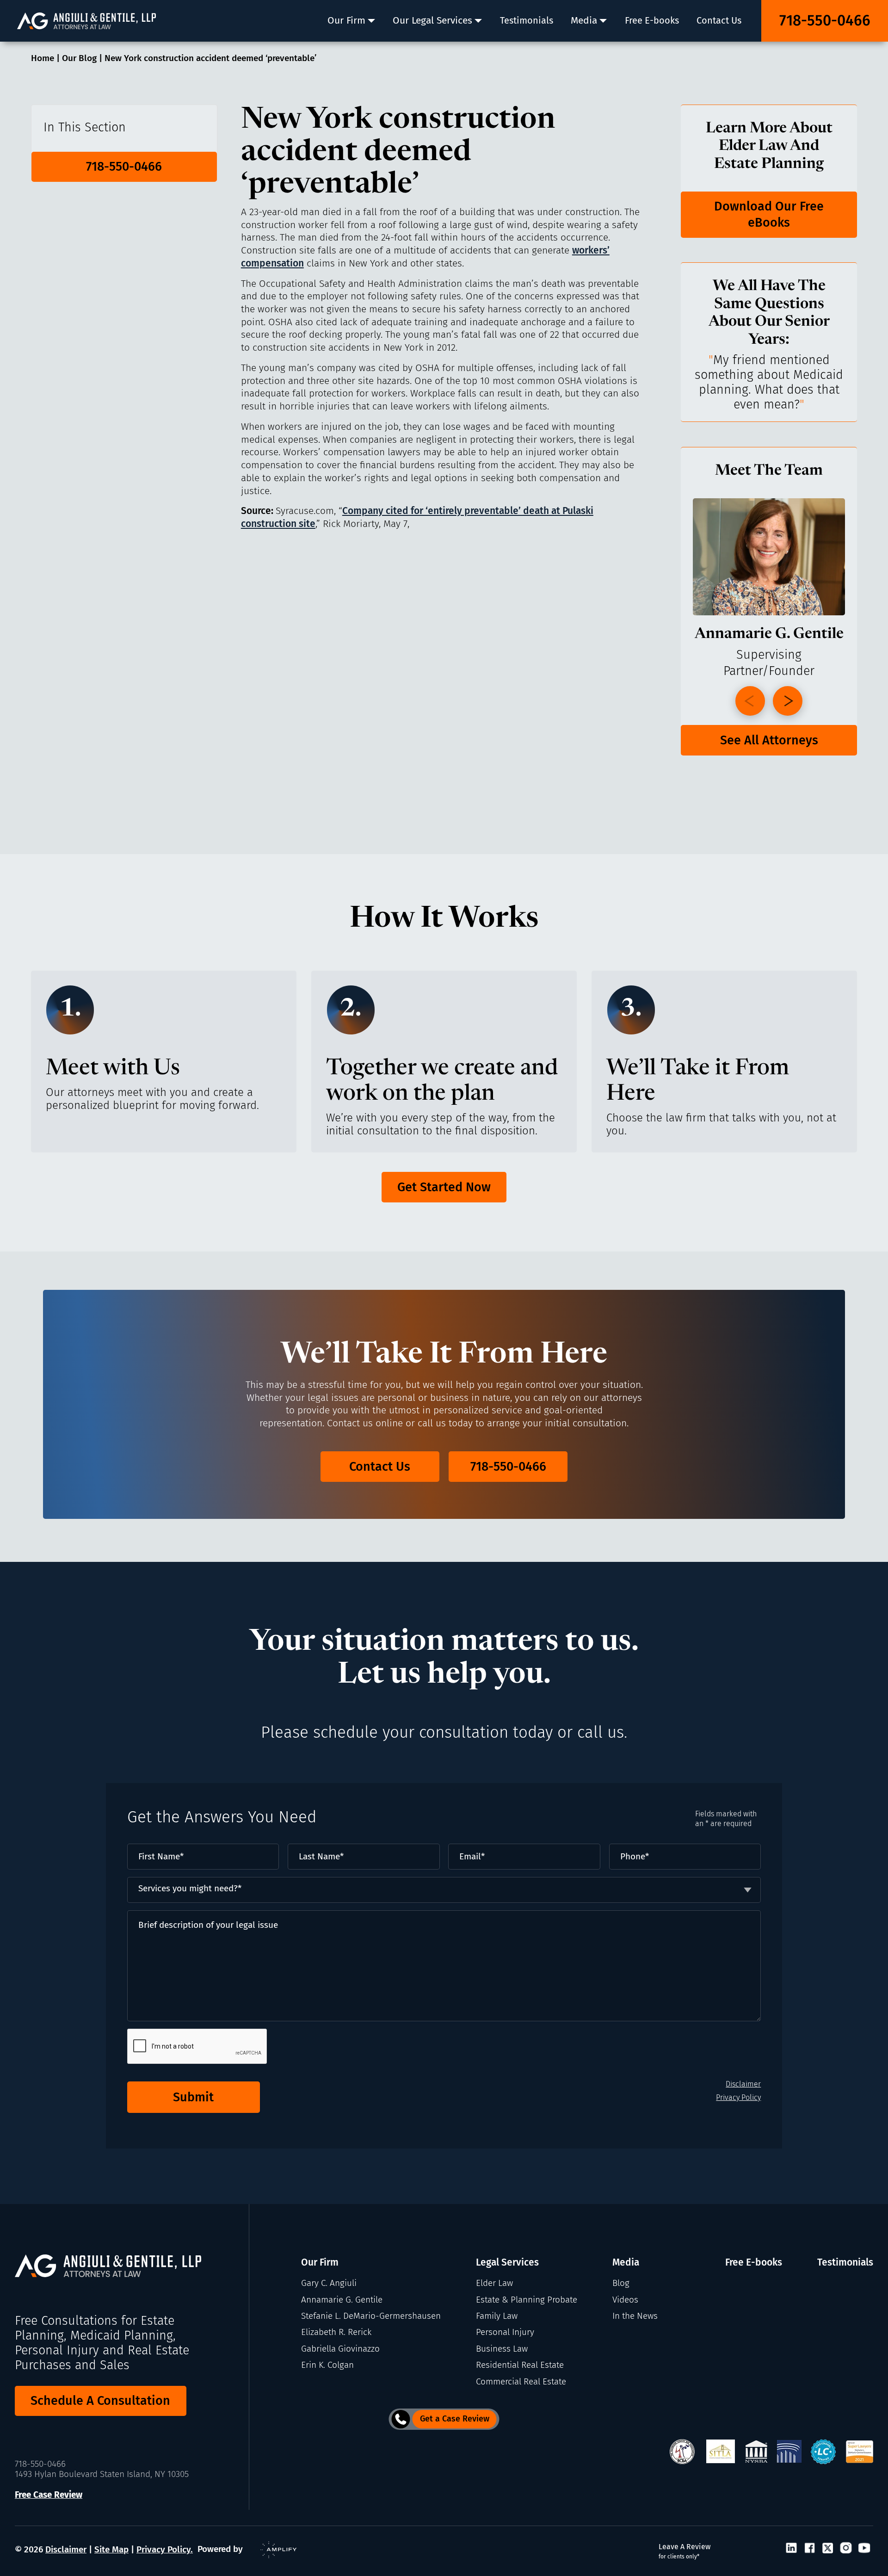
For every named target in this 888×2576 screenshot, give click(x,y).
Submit (193, 2097)
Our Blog (79, 58)
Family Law (497, 2316)
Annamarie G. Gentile (342, 2300)
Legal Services (507, 2262)
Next (788, 701)
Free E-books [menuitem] (652, 20)
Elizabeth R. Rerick (336, 2332)
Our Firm (320, 2262)
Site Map (111, 2550)
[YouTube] (864, 2549)
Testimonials (845, 2262)
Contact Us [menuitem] (719, 20)
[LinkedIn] (791, 2549)
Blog (621, 2283)
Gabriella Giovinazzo (340, 2349)
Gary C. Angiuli (329, 2283)
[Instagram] (846, 2549)
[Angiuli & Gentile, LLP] (86, 21)
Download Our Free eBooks (769, 214)
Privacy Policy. (165, 2550)
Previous (750, 701)
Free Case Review (49, 2495)
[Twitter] (828, 2549)
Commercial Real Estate (521, 2382)
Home (43, 58)
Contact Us (380, 1467)
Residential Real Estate (520, 2365)
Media (626, 2262)
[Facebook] (810, 2549)
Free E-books (754, 2262)
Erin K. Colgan (327, 2365)
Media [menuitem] (584, 20)
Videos (625, 2300)
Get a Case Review (455, 2419)
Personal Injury (505, 2332)
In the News (635, 2316)
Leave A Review (684, 2551)
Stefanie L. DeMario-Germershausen (371, 2316)
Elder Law (494, 2283)
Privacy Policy (738, 2097)
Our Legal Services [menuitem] (432, 20)
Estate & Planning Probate (527, 2300)
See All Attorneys (769, 740)
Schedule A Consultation (100, 2401)
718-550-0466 (825, 20)
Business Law (502, 2349)
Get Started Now (444, 1187)
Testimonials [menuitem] (527, 20)
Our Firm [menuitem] (346, 20)
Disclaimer (743, 2084)
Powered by (220, 2549)
